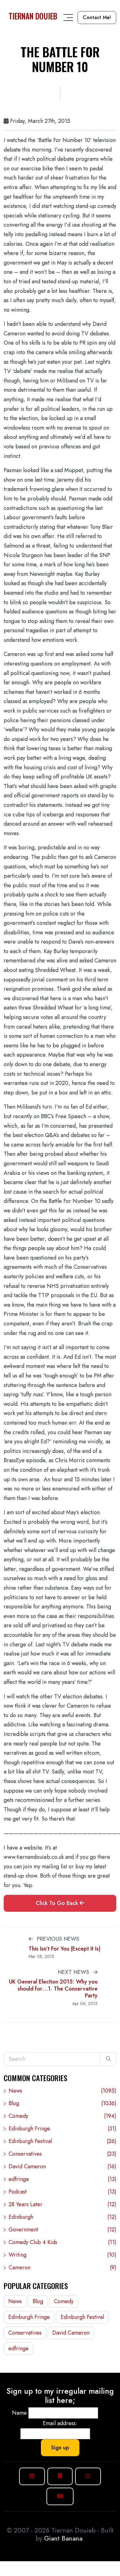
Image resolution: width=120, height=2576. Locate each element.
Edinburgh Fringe (62, 2129)
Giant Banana (63, 2538)
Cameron (62, 2267)
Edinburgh (62, 2217)
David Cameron (62, 2166)
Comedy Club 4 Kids (62, 2242)
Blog (62, 2103)
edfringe (62, 2179)
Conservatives (62, 2154)
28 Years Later (62, 2204)
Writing (62, 2255)
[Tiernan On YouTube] (60, 2496)
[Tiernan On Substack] (60, 2476)
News (62, 2091)
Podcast (62, 2192)
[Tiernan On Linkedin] (32, 2476)
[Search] (108, 2059)
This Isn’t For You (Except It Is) (64, 1949)
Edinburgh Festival (62, 2141)
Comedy (62, 2116)
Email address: (60, 2423)
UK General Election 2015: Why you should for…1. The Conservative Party (53, 1989)
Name (19, 2413)
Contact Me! (97, 17)
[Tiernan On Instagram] (88, 2476)
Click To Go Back (58, 1903)
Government (62, 2230)
